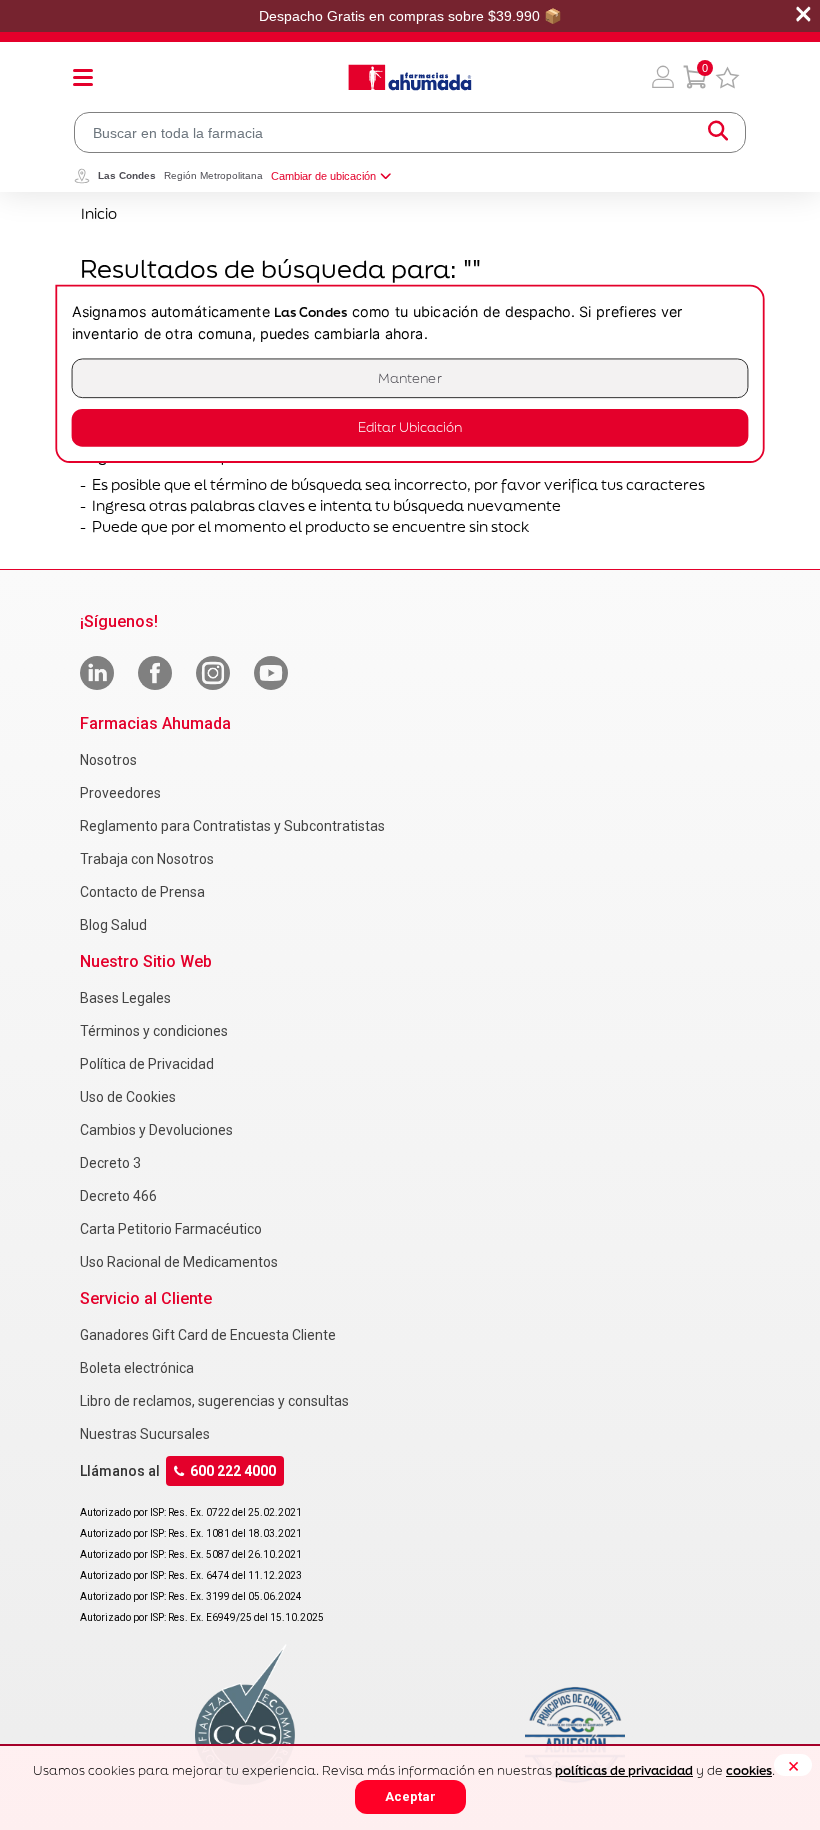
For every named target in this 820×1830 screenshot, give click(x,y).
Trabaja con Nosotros (147, 859)
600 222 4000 (233, 1471)
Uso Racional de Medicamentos (179, 1262)
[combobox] (410, 132)
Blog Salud (113, 925)
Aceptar (410, 1796)
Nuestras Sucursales (145, 1434)
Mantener (410, 378)
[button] (663, 77)
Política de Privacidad (147, 1064)
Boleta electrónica (137, 1368)
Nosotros (108, 760)
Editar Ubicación (410, 427)
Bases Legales (125, 998)
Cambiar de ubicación (323, 176)
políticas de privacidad (624, 1770)
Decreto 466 (118, 1196)
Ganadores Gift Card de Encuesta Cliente (208, 1335)
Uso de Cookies (128, 1097)
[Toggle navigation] (83, 77)
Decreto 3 (110, 1163)
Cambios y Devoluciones (156, 1130)
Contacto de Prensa (142, 892)
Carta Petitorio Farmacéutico (171, 1229)
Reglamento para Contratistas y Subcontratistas (232, 826)
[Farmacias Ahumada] (410, 77)
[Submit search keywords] (718, 132)
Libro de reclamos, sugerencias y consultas (214, 1401)
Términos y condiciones (154, 1031)
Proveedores (120, 793)
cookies (749, 1770)
